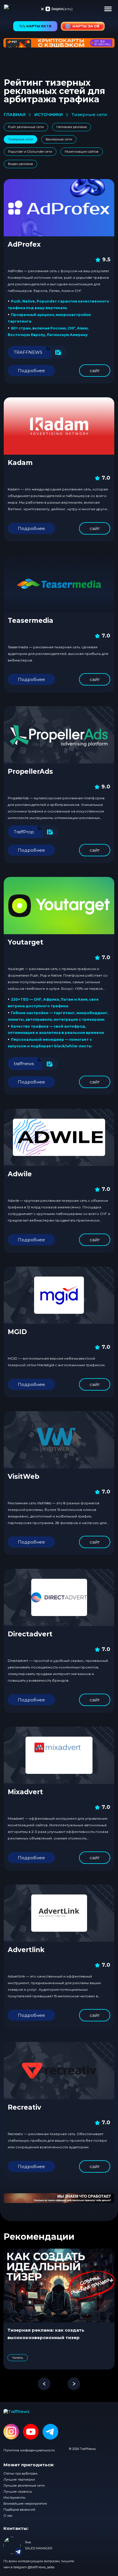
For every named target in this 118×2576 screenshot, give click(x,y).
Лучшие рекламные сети (24, 2485)
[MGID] (59, 1295)
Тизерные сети (20, 139)
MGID (17, 1332)
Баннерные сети (59, 139)
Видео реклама (20, 164)
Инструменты (14, 2498)
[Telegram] (50, 2432)
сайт (95, 371)
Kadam (20, 463)
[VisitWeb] (59, 1440)
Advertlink (26, 1950)
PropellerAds (30, 771)
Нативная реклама (72, 127)
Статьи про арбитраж (20, 2473)
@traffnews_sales (41, 2567)
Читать (18, 2358)
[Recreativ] (59, 2071)
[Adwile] (59, 1137)
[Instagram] (11, 2432)
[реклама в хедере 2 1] (83, 26)
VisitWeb (23, 1477)
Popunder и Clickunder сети (30, 152)
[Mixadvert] (59, 1755)
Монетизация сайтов (82, 152)
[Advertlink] (59, 1913)
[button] (108, 9)
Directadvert (30, 1634)
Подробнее (31, 371)
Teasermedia (31, 621)
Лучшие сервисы (18, 2491)
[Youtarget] (59, 906)
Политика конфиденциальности (29, 2450)
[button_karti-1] (35, 26)
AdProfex (24, 244)
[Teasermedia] (59, 584)
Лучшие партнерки (19, 2479)
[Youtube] (31, 2432)
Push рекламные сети (26, 127)
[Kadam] (59, 426)
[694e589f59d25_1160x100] (59, 43)
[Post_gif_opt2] (59, 2198)
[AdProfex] (59, 208)
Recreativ (24, 2107)
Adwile (20, 1174)
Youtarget (25, 942)
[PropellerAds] (59, 735)
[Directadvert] (59, 1597)
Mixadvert (25, 1792)
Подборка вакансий (19, 2510)
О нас (8, 2516)
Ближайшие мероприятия (25, 2504)
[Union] (59, 9)
